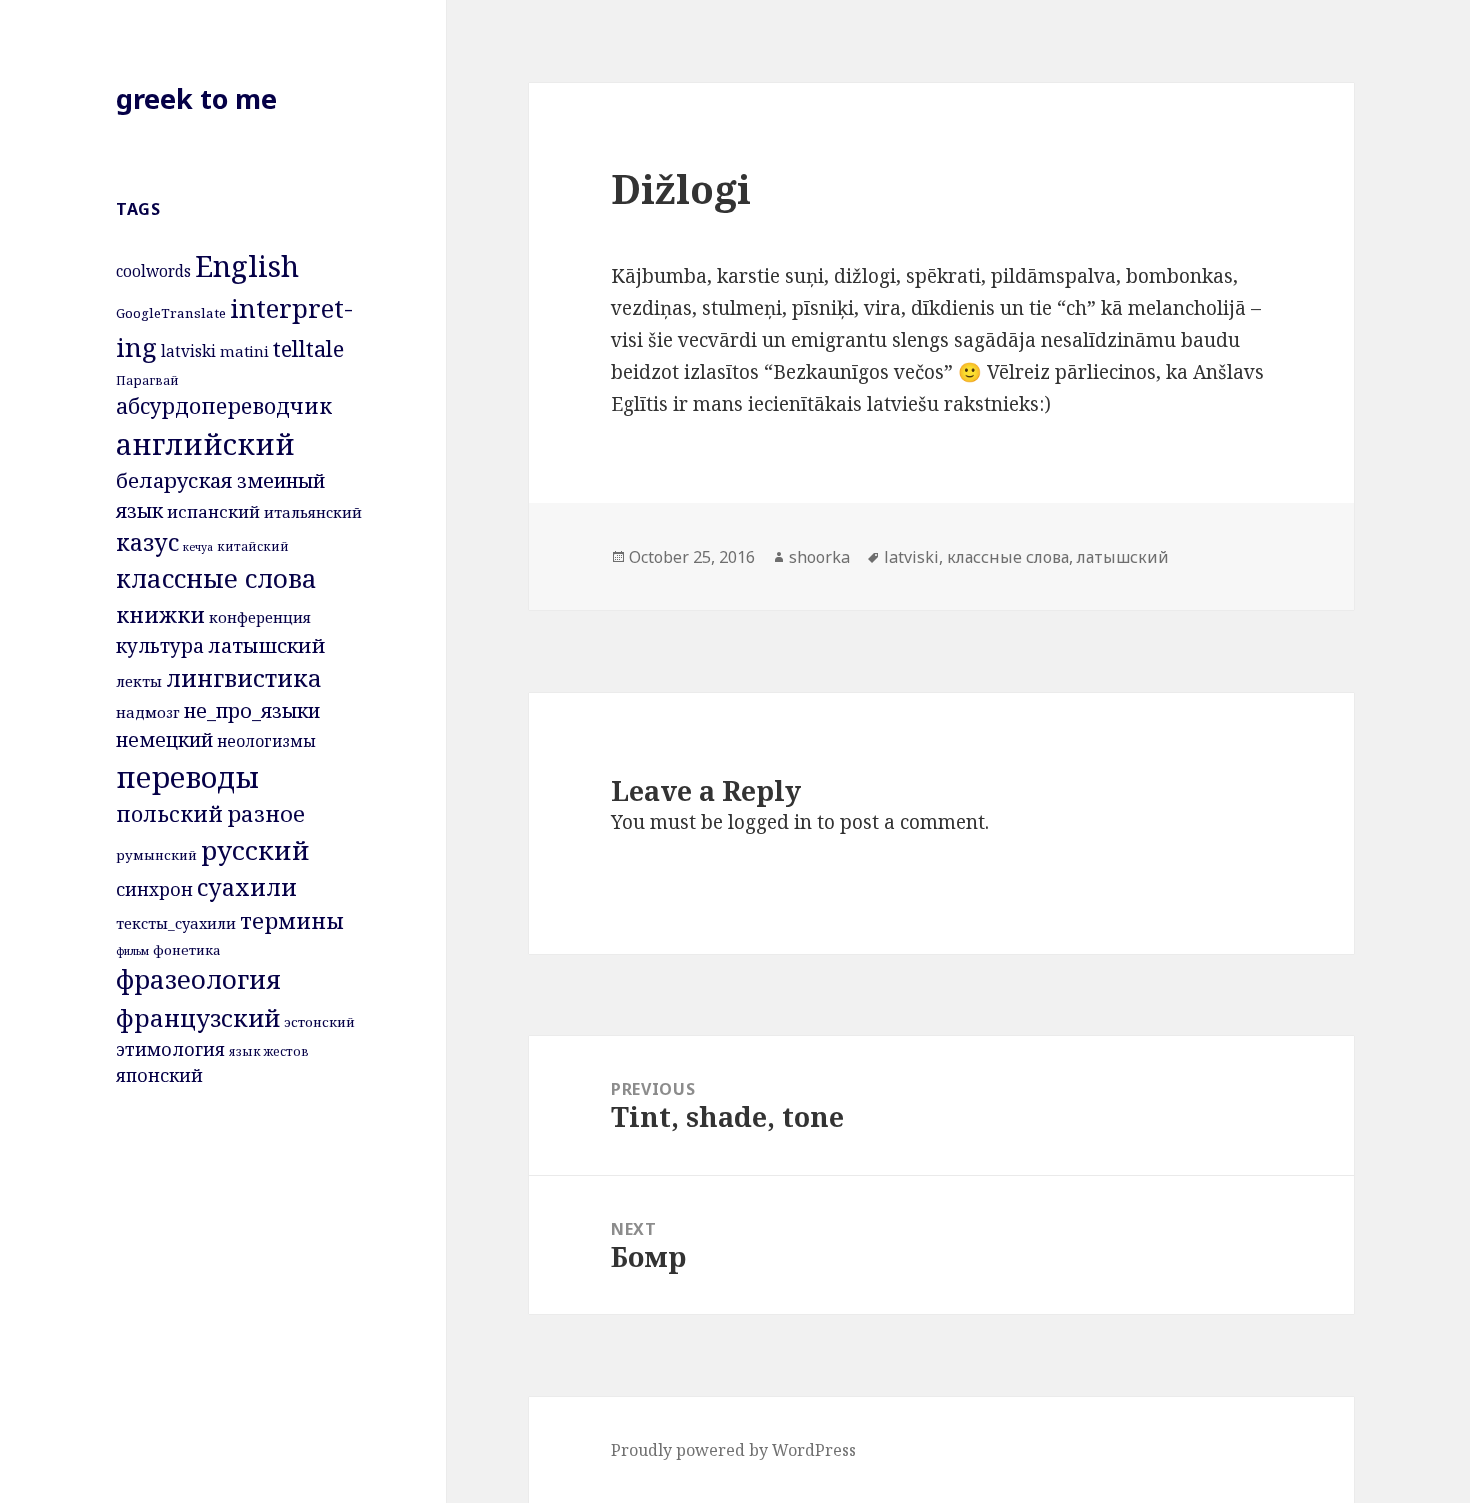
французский (198, 1017)
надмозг (148, 712)
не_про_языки (252, 710)
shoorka (819, 557)
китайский (253, 546)
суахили (247, 887)
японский (159, 1075)
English (247, 266)
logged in (770, 822)
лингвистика (244, 678)
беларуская (174, 480)
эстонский (319, 1022)
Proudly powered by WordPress (733, 1450)
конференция (260, 617)
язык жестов (269, 1051)
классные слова (216, 578)
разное (266, 813)
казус (147, 542)
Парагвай (147, 380)
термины (292, 920)
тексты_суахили (176, 923)
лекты (139, 681)
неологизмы (266, 741)
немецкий (164, 739)
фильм (132, 951)
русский (255, 850)
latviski (188, 351)
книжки (160, 614)
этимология (170, 1049)
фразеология (198, 979)
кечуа (198, 547)
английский (205, 444)
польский (169, 813)
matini (244, 351)
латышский (267, 645)
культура (160, 645)
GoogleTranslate (171, 313)
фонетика (187, 950)
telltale (308, 348)
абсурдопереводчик (224, 406)
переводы (187, 776)
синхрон (154, 889)
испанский (213, 511)
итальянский (313, 512)
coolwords (153, 271)
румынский (156, 855)
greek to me (196, 98)
